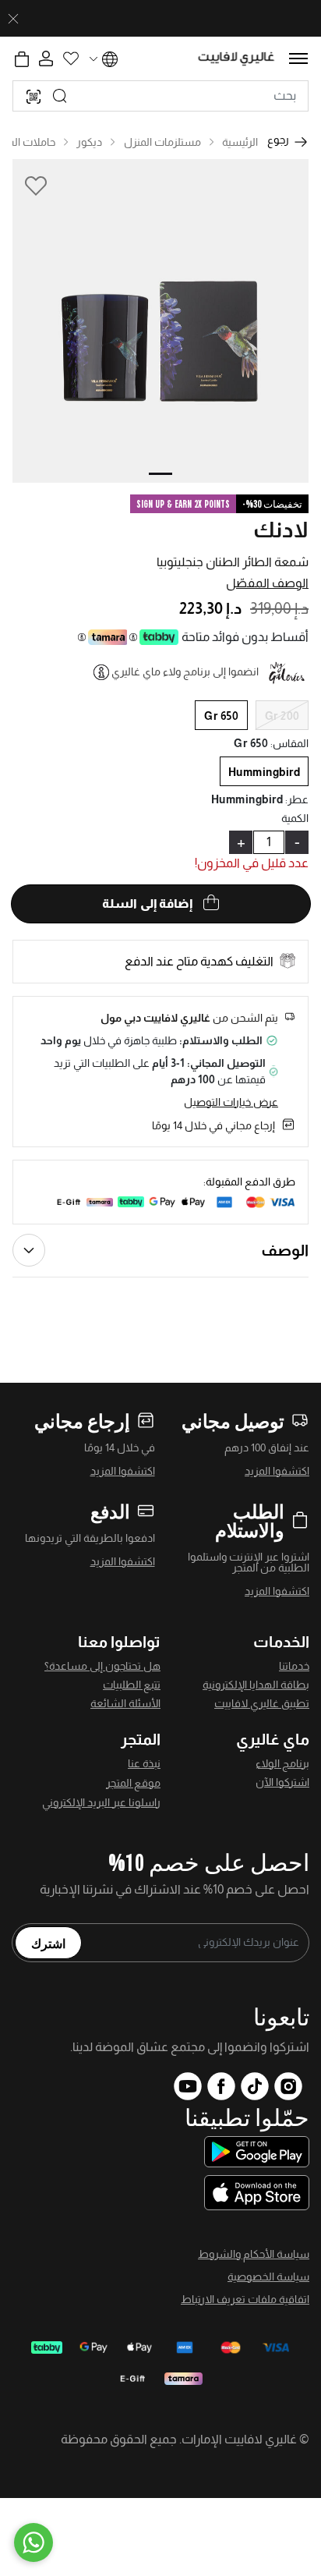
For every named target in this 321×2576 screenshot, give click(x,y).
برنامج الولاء (282, 1763)
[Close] (13, 19)
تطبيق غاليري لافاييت (262, 1703)
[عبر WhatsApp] (34, 2542)
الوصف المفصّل (267, 583)
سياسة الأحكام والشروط (254, 2254)
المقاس (289, 743)
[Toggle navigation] (298, 58)
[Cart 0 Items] (22, 59)
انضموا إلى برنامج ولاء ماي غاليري (185, 671)
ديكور (89, 142)
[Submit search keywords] (60, 96)
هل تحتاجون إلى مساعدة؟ (102, 1666)
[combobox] (160, 96)
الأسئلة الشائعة (125, 1703)
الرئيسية (240, 142)
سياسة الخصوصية (268, 2277)
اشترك (48, 1943)
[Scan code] (34, 96)
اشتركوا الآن (282, 1782)
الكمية (295, 818)
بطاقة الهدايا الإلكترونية (256, 1685)
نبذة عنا (144, 1763)
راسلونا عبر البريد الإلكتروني (101, 1802)
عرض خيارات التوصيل (231, 1102)
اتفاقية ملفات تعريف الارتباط (245, 2299)
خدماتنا (294, 1666)
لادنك (281, 530)
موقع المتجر (133, 1783)
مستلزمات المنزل (162, 142)
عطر (297, 799)
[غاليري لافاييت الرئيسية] (236, 59)
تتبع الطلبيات (132, 1685)
